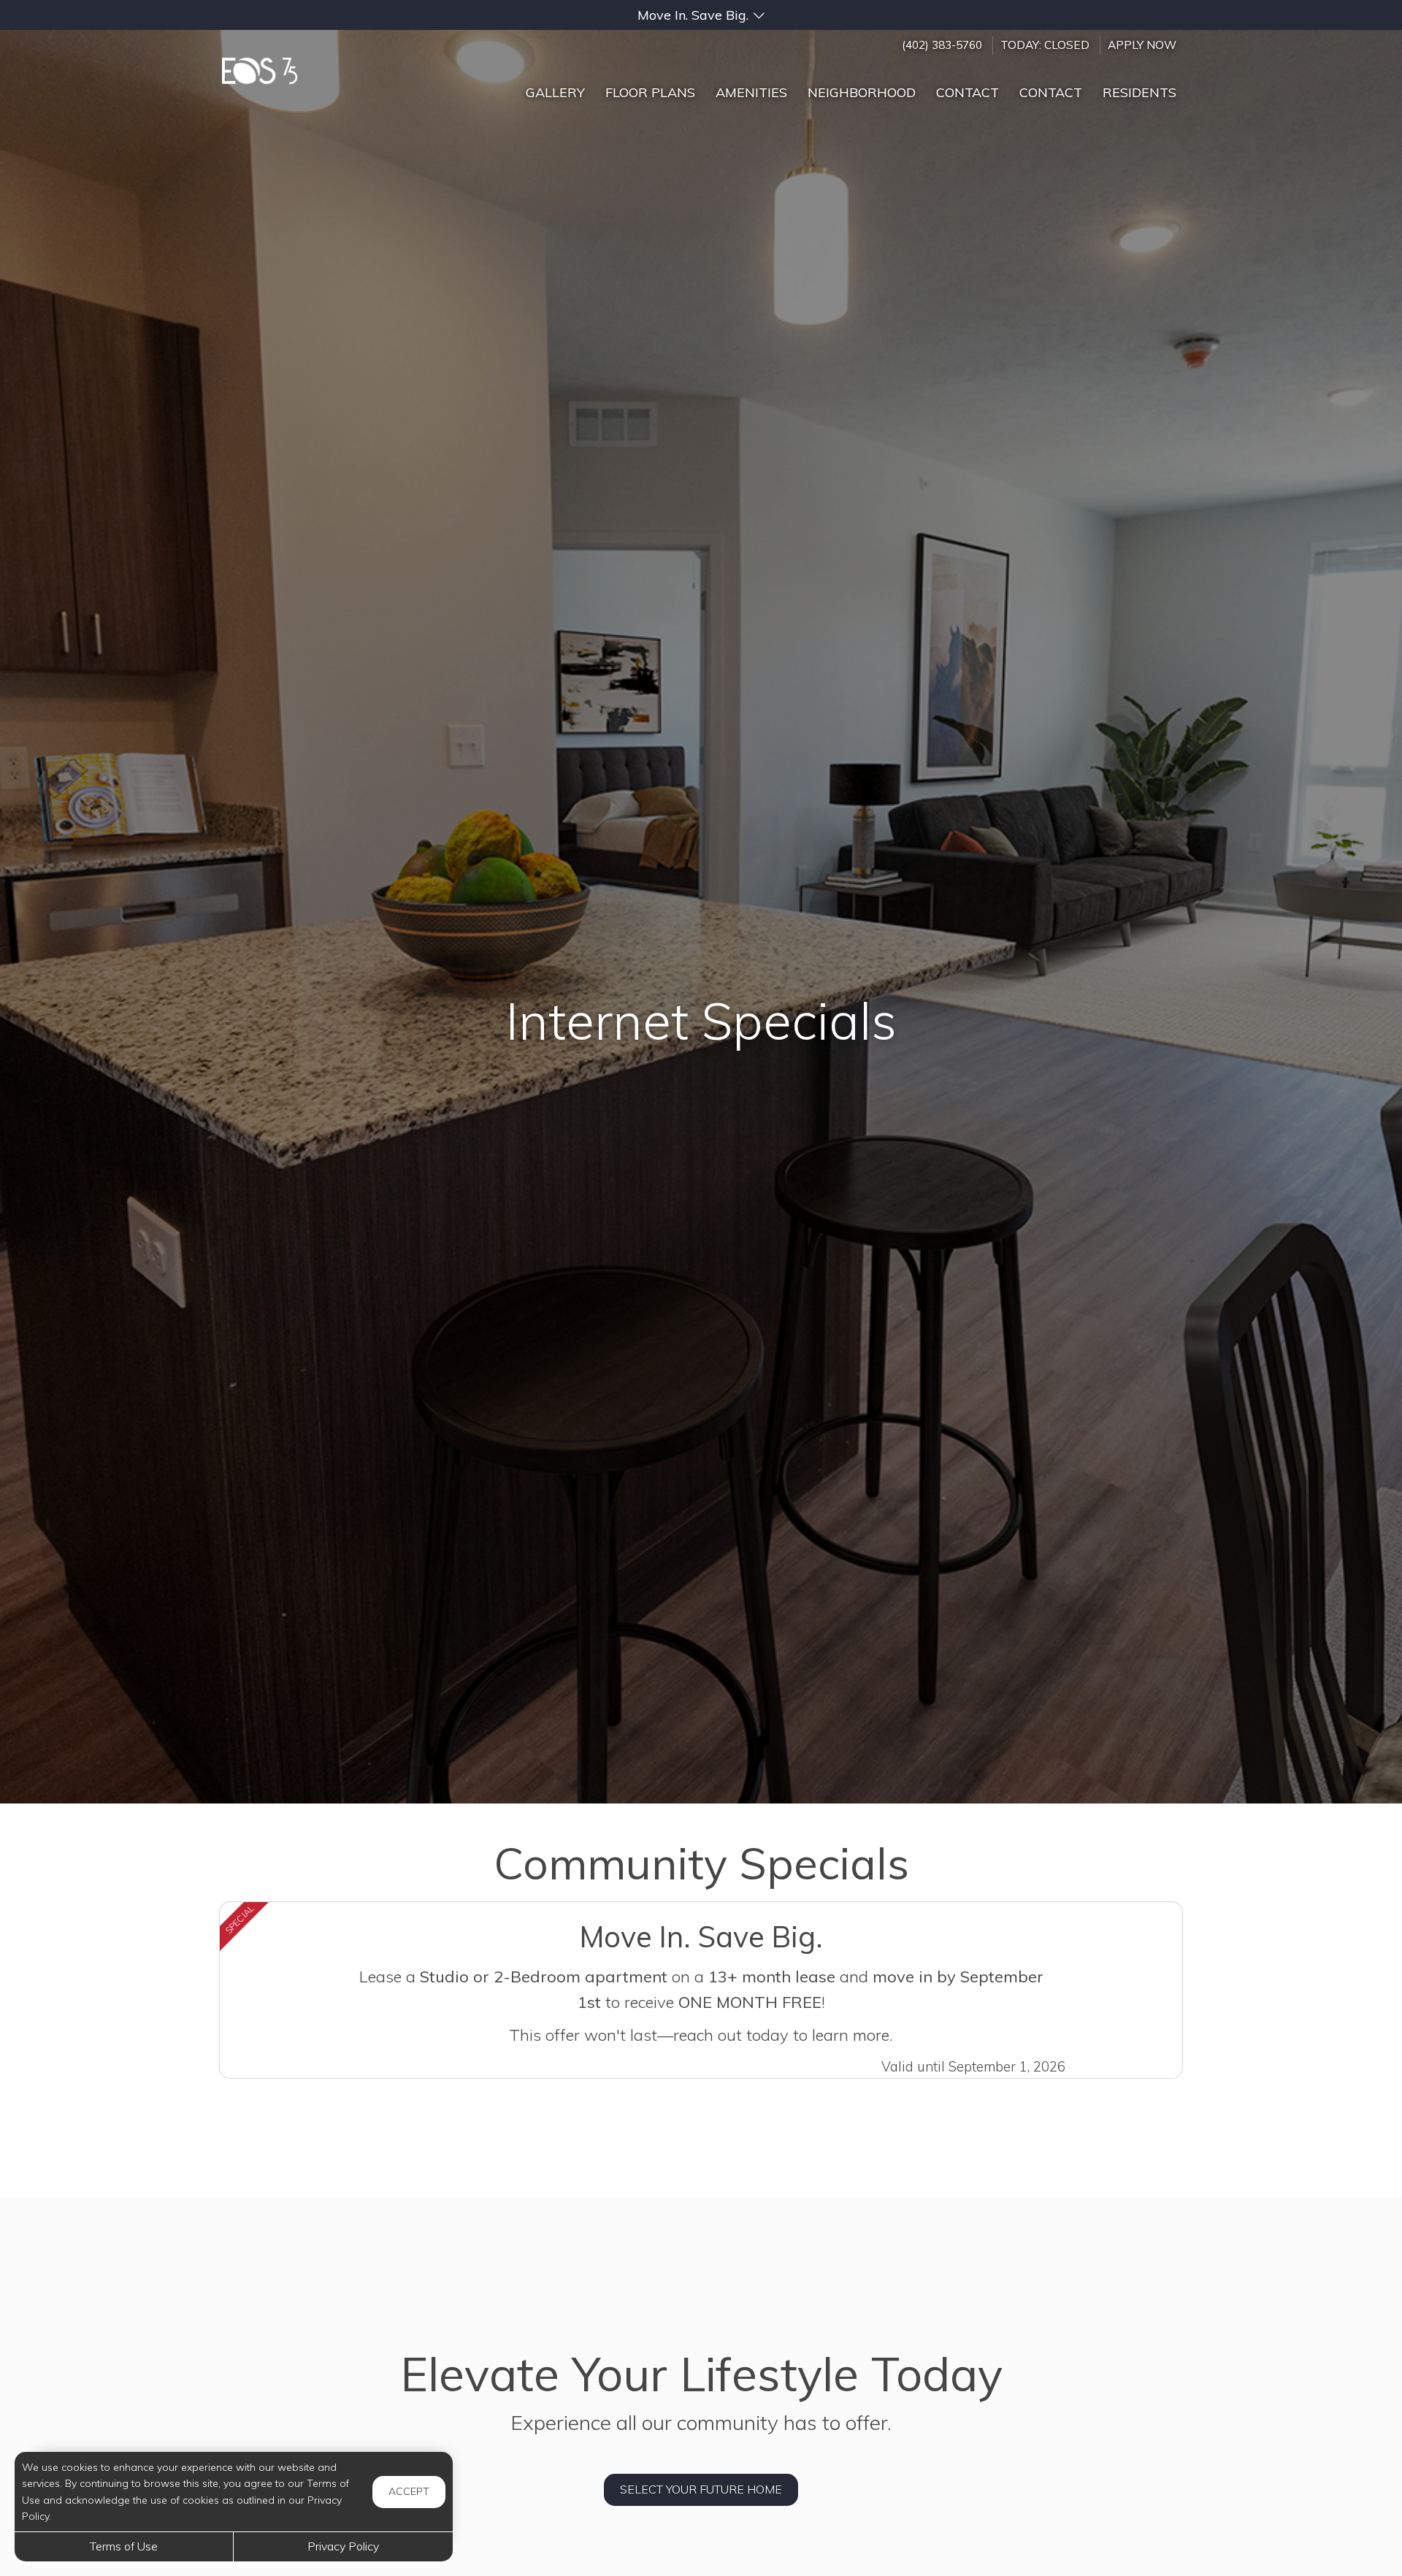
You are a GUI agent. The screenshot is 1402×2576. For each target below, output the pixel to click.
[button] (701, 15)
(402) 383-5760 (942, 45)
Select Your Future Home (701, 2489)
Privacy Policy (343, 2546)
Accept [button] (409, 2491)
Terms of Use (124, 2546)
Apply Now (1142, 45)
